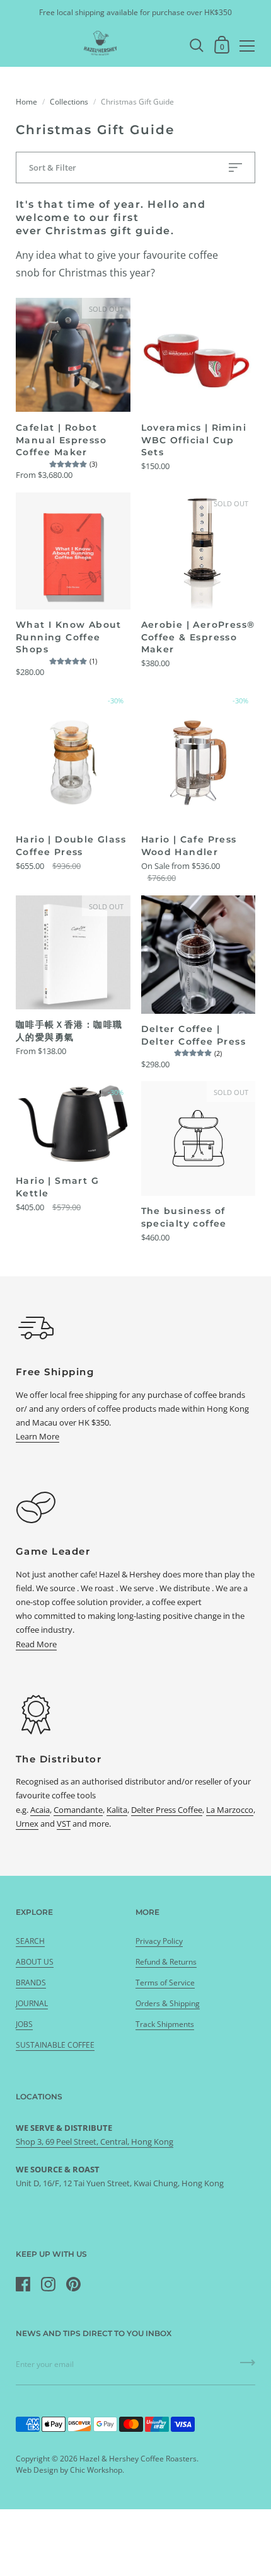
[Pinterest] (73, 2284)
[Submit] (248, 2367)
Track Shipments (165, 2024)
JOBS (24, 2024)
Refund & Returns (166, 1962)
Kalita (117, 1810)
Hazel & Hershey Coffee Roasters (138, 2459)
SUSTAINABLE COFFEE (55, 2045)
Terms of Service (165, 1983)
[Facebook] (23, 2284)
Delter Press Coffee (167, 1810)
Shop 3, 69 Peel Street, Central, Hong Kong (95, 2142)
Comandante (78, 1810)
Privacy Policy (159, 1941)
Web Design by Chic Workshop (69, 2470)
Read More (36, 1644)
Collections (69, 102)
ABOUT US (35, 1962)
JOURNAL (32, 2003)
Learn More (37, 1436)
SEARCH (30, 1941)
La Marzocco (230, 1810)
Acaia (40, 1810)
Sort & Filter (53, 167)
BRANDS (31, 1983)
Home (26, 102)
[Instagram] (48, 2284)
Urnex (27, 1824)
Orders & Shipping (168, 2003)
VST (64, 1824)
